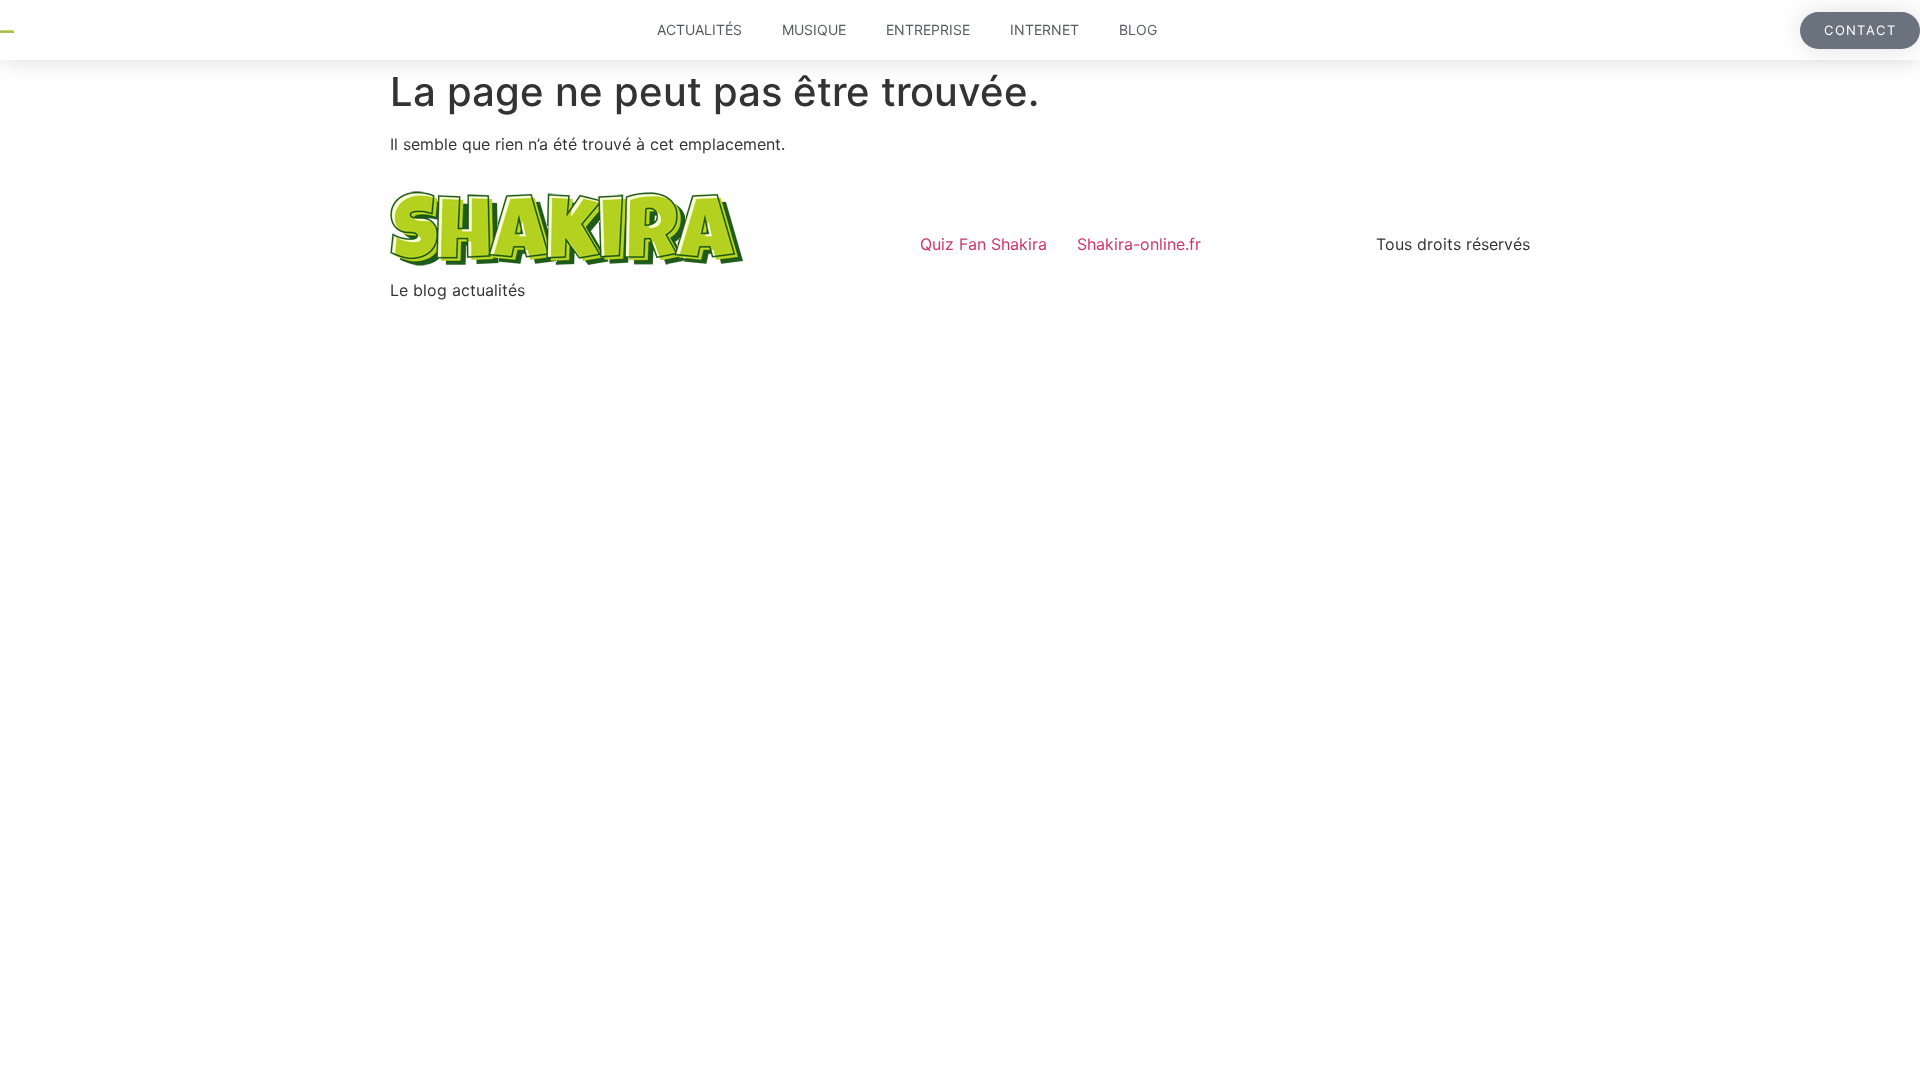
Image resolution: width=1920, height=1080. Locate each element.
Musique (814, 29)
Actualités (699, 29)
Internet (1044, 29)
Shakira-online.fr (1139, 244)
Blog (1138, 29)
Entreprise (928, 29)
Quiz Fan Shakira (983, 244)
